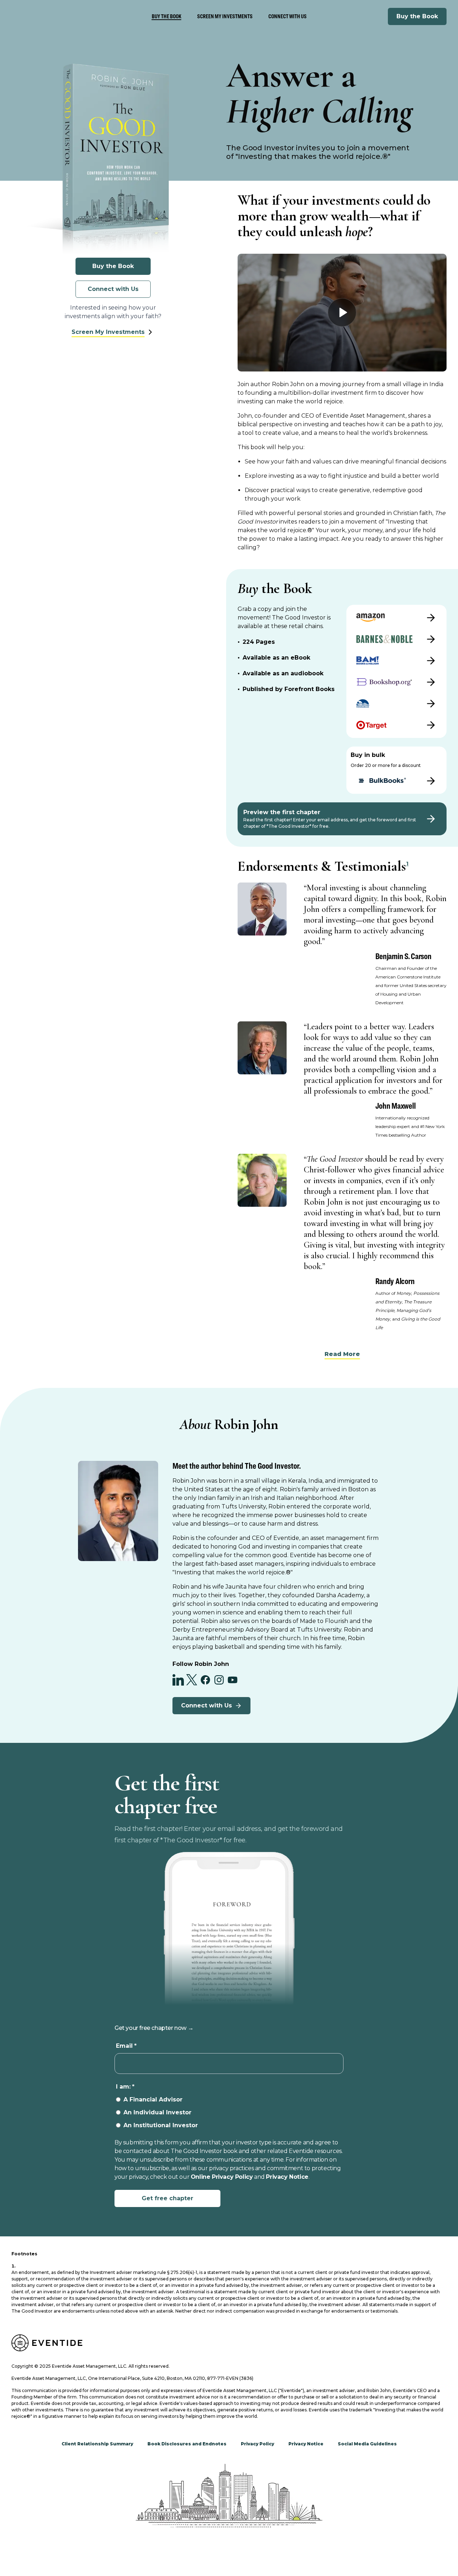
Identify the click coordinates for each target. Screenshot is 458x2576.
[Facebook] (205, 1680)
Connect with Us (113, 289)
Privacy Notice (287, 2177)
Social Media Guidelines (367, 2444)
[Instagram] (219, 1680)
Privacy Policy (257, 2444)
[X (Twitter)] (192, 1680)
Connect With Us (288, 16)
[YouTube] (233, 1680)
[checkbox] (229, 2113)
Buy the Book (417, 16)
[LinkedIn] (178, 1680)
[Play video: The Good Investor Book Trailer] (342, 312)
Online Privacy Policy (222, 2177)
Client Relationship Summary (97, 2444)
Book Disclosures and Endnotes (187, 2444)
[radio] (229, 2100)
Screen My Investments (225, 16)
